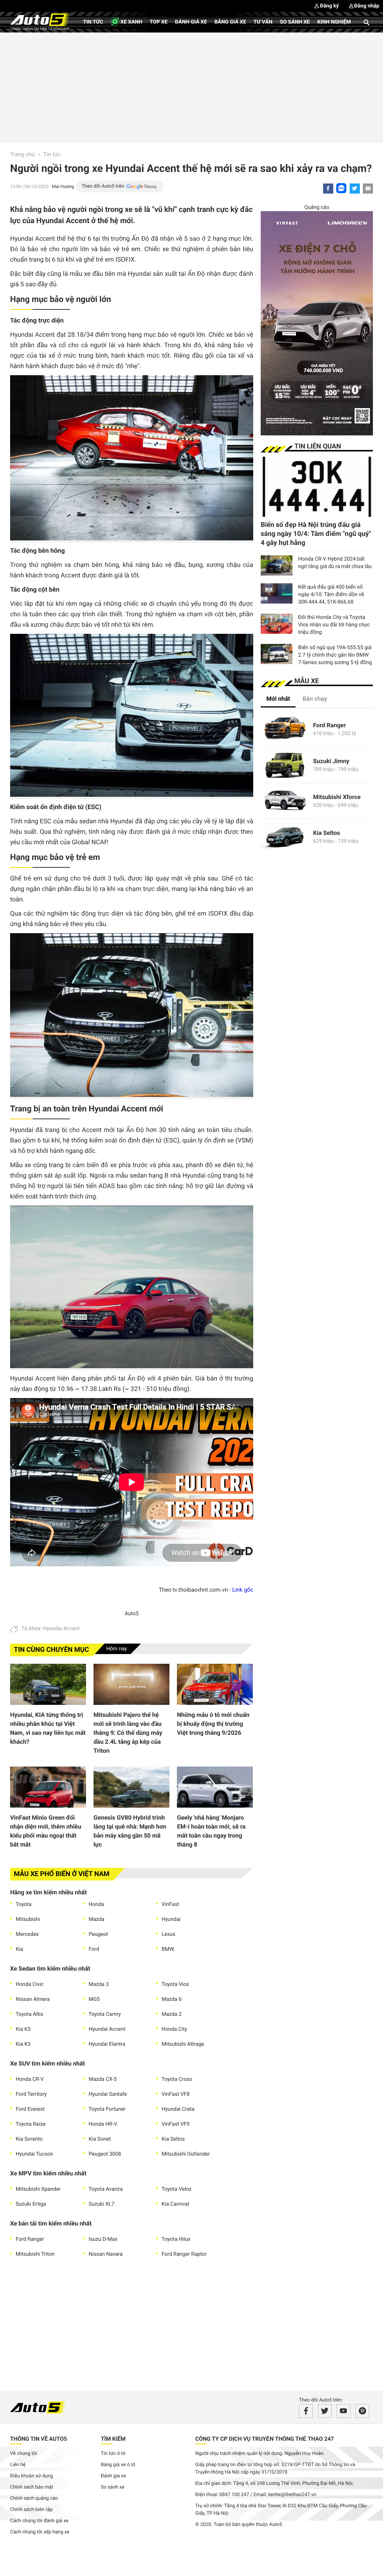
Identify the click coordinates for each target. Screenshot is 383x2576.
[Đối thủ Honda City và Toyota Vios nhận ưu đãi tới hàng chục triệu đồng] (277, 624)
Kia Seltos (173, 2139)
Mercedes (27, 1934)
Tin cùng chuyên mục (51, 1650)
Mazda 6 (172, 1999)
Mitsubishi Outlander (186, 2154)
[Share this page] (368, 189)
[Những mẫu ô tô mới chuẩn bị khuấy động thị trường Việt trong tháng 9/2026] (215, 1684)
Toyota (24, 1904)
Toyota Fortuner (107, 2109)
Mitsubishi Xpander (38, 2189)
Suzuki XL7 (102, 2204)
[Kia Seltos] (285, 837)
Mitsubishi (28, 1919)
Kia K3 (23, 2044)
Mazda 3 (99, 1984)
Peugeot (98, 1934)
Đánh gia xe (114, 2476)
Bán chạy (315, 699)
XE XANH (131, 22)
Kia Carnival (175, 2204)
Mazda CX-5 (103, 2079)
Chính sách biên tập (31, 2510)
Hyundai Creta (178, 2109)
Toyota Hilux (176, 2239)
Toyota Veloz (177, 2189)
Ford (94, 1949)
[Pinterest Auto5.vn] (362, 2411)
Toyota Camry (105, 2014)
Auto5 (131, 1614)
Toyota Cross (177, 2079)
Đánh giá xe (191, 22)
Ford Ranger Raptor (184, 2254)
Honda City (174, 2029)
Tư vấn (263, 22)
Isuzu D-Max (103, 2239)
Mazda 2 (172, 2014)
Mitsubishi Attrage (183, 2044)
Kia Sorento (29, 2139)
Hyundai (171, 1919)
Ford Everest (30, 2109)
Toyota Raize (31, 2124)
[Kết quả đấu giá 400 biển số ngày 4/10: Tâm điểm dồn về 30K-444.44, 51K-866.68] (277, 593)
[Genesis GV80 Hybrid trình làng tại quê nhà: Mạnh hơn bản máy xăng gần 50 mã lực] (131, 1787)
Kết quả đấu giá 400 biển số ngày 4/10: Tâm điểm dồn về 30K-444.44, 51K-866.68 (331, 595)
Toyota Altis (29, 2014)
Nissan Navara (106, 2254)
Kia (19, 1949)
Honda (96, 1904)
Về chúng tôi (24, 2454)
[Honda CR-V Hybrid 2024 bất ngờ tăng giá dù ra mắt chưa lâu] (277, 565)
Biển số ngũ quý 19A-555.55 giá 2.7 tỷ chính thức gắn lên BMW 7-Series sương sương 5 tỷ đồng (335, 655)
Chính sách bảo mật (32, 2487)
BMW (168, 1949)
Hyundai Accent (61, 1629)
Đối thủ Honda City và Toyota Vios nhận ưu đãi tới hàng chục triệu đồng (334, 625)
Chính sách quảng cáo (34, 2498)
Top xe (158, 22)
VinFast (170, 1904)
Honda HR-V (103, 2124)
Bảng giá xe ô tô (118, 2465)
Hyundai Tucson (34, 2154)
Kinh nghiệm (334, 22)
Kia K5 (23, 2029)
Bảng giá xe (230, 22)
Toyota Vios (175, 1984)
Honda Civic (30, 1984)
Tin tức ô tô (113, 2454)
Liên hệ (18, 2465)
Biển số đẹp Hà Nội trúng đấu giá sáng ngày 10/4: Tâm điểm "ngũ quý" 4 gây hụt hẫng (316, 534)
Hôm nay (117, 1649)
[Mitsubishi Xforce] (285, 801)
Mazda (96, 1919)
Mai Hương (63, 186)
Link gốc (243, 1590)
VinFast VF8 (176, 2094)
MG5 (94, 1999)
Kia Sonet (100, 2139)
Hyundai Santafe (108, 2094)
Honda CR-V (30, 2079)
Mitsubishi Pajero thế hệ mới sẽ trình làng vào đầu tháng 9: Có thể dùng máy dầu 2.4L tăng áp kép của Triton (128, 1733)
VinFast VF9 (176, 2124)
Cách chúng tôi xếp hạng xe (40, 2532)
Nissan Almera (33, 1999)
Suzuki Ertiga (31, 2204)
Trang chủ (22, 154)
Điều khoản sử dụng (32, 2476)
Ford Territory (31, 2094)
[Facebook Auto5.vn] (306, 2411)
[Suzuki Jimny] (285, 765)
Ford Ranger (30, 2239)
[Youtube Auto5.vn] (344, 2411)
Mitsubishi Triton (35, 2254)
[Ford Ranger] (285, 729)
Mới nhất (278, 699)
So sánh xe (295, 22)
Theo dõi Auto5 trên (103, 186)
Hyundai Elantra (107, 2044)
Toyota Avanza (106, 2189)
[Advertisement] (191, 87)
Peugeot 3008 (105, 2154)
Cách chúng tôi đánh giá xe (39, 2521)
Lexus (168, 1934)
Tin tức (93, 22)
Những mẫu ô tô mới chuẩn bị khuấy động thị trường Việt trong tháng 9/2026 (213, 1724)
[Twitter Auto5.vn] (325, 2411)
